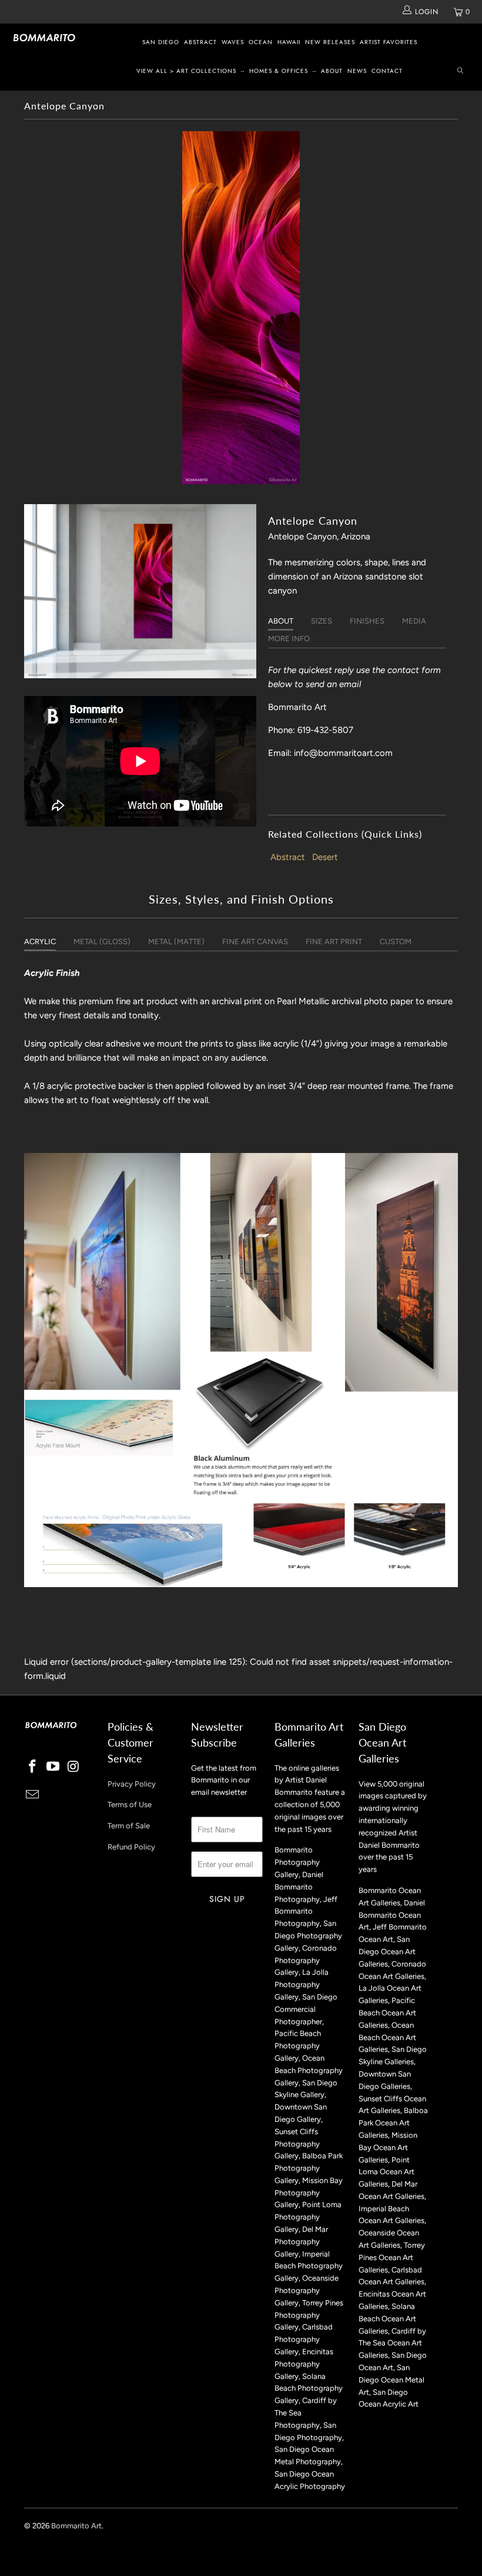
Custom (396, 942)
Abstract (200, 42)
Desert (325, 857)
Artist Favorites (389, 42)
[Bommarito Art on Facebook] (33, 1767)
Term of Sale (129, 1826)
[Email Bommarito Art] (33, 1795)
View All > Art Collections (186, 71)
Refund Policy (131, 1847)
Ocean (261, 42)
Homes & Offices (279, 71)
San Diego (161, 42)
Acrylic (40, 942)
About (332, 71)
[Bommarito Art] (44, 38)
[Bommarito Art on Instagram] (73, 1767)
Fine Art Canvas (255, 942)
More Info (289, 639)
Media (414, 621)
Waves (233, 42)
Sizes (322, 621)
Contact (387, 71)
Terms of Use (130, 1804)
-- (243, 71)
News (357, 71)
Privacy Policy (132, 1784)
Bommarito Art (76, 2526)
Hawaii (289, 42)
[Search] (460, 71)
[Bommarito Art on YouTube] (53, 1767)
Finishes (367, 621)
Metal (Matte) (176, 942)
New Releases (330, 42)
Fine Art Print (334, 942)
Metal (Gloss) (102, 942)
